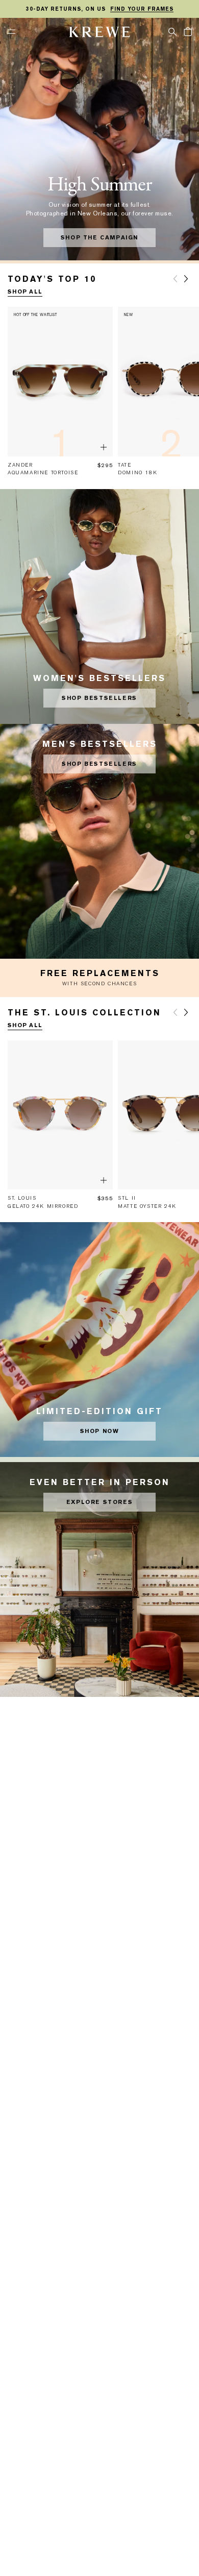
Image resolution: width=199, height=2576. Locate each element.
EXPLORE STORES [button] (99, 1502)
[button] (172, 31)
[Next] (186, 279)
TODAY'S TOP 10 (52, 279)
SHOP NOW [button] (100, 1431)
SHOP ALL (25, 292)
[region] (99, 9)
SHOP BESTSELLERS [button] (99, 698)
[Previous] (175, 279)
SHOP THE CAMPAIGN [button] (99, 238)
